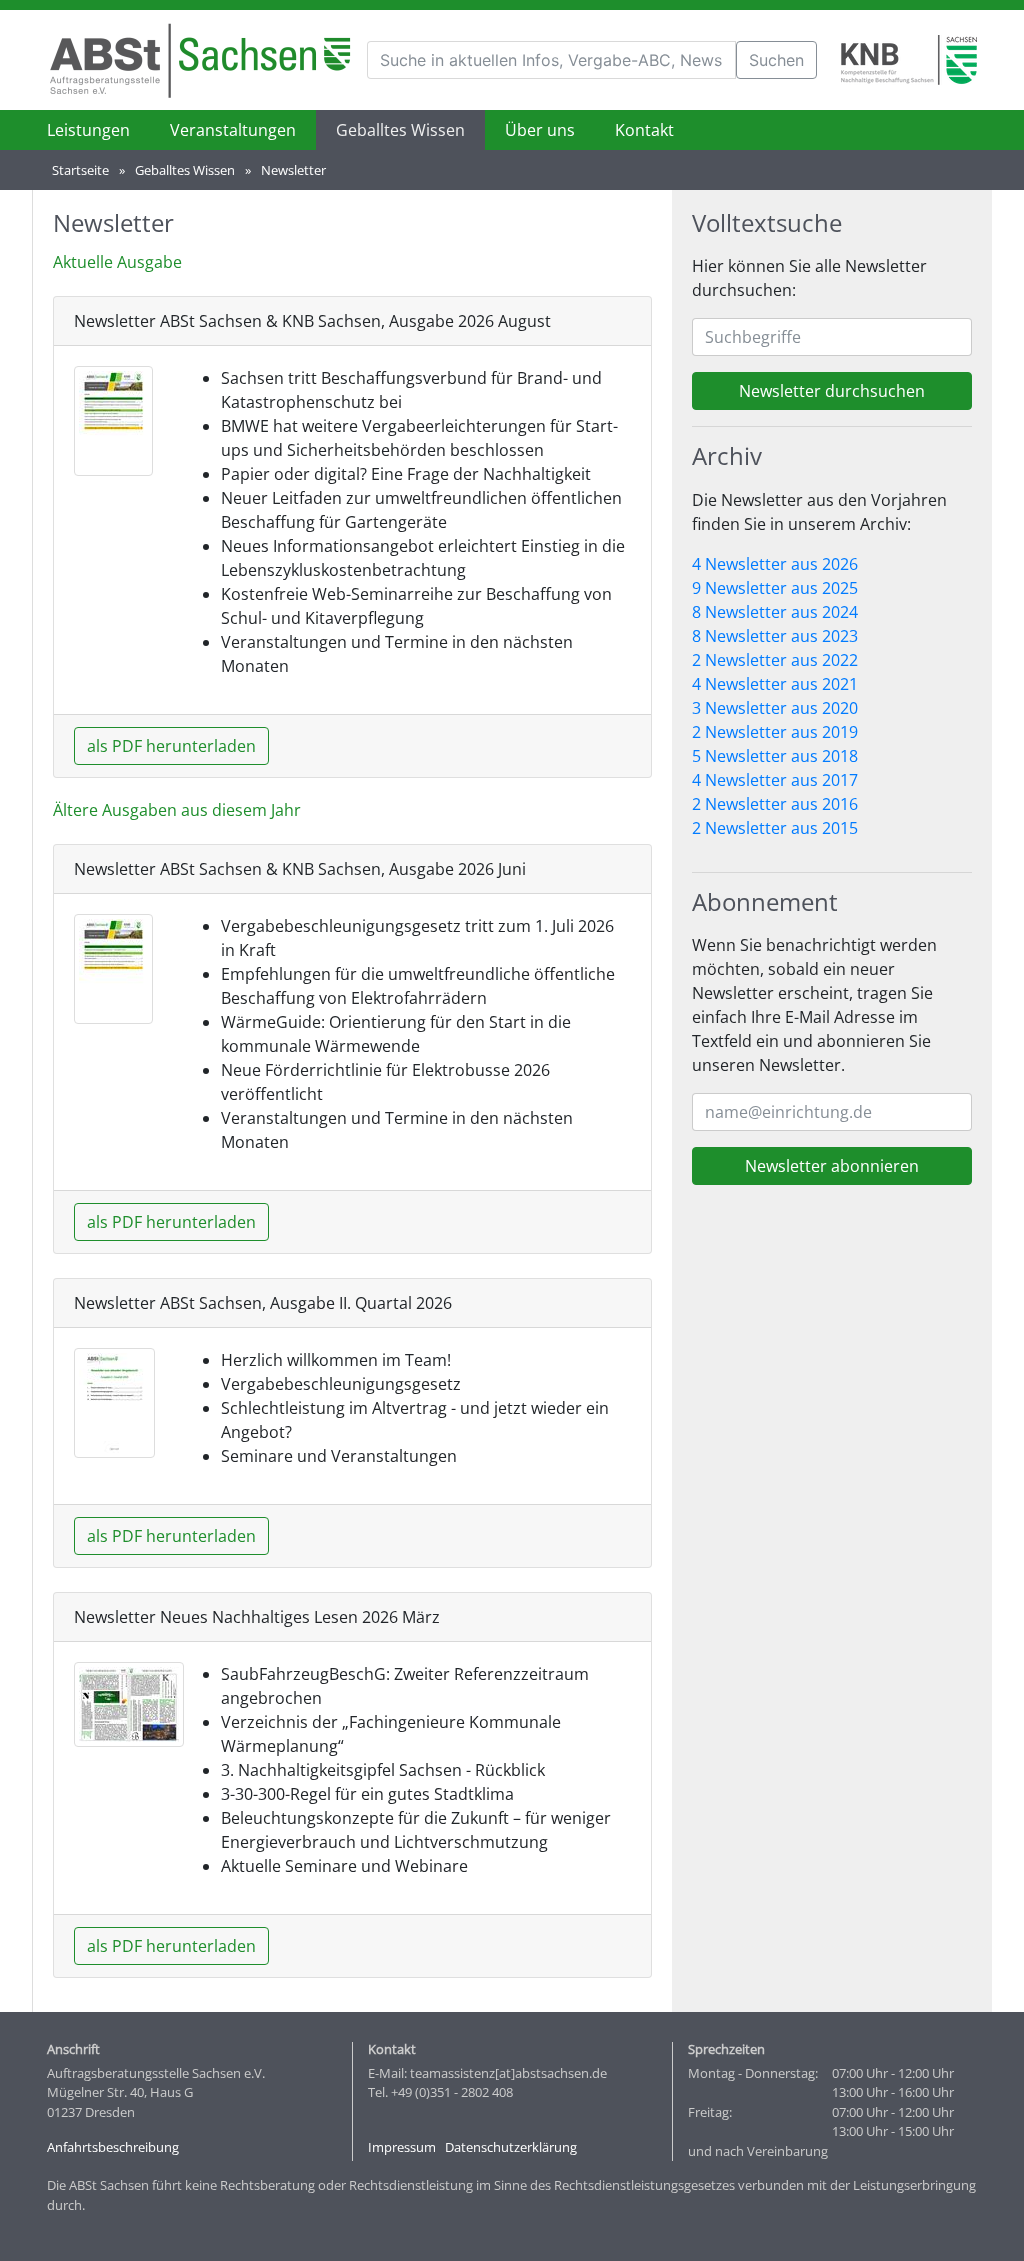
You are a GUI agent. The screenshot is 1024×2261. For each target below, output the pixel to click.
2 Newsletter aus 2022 (775, 660)
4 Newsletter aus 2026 (775, 564)
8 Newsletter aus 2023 (775, 636)
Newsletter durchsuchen (832, 391)
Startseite (80, 170)
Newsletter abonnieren (832, 1166)
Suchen (776, 60)
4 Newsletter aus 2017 (775, 780)
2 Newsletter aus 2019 (775, 732)
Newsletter (293, 170)
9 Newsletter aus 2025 (775, 588)
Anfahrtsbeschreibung (113, 2147)
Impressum (402, 2147)
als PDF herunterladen (171, 746)
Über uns (540, 130)
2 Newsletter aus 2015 (775, 828)
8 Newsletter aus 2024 (775, 612)
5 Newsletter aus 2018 (775, 756)
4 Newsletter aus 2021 (775, 684)
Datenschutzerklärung (511, 2147)
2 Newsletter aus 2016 (775, 804)
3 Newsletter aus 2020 (775, 708)
